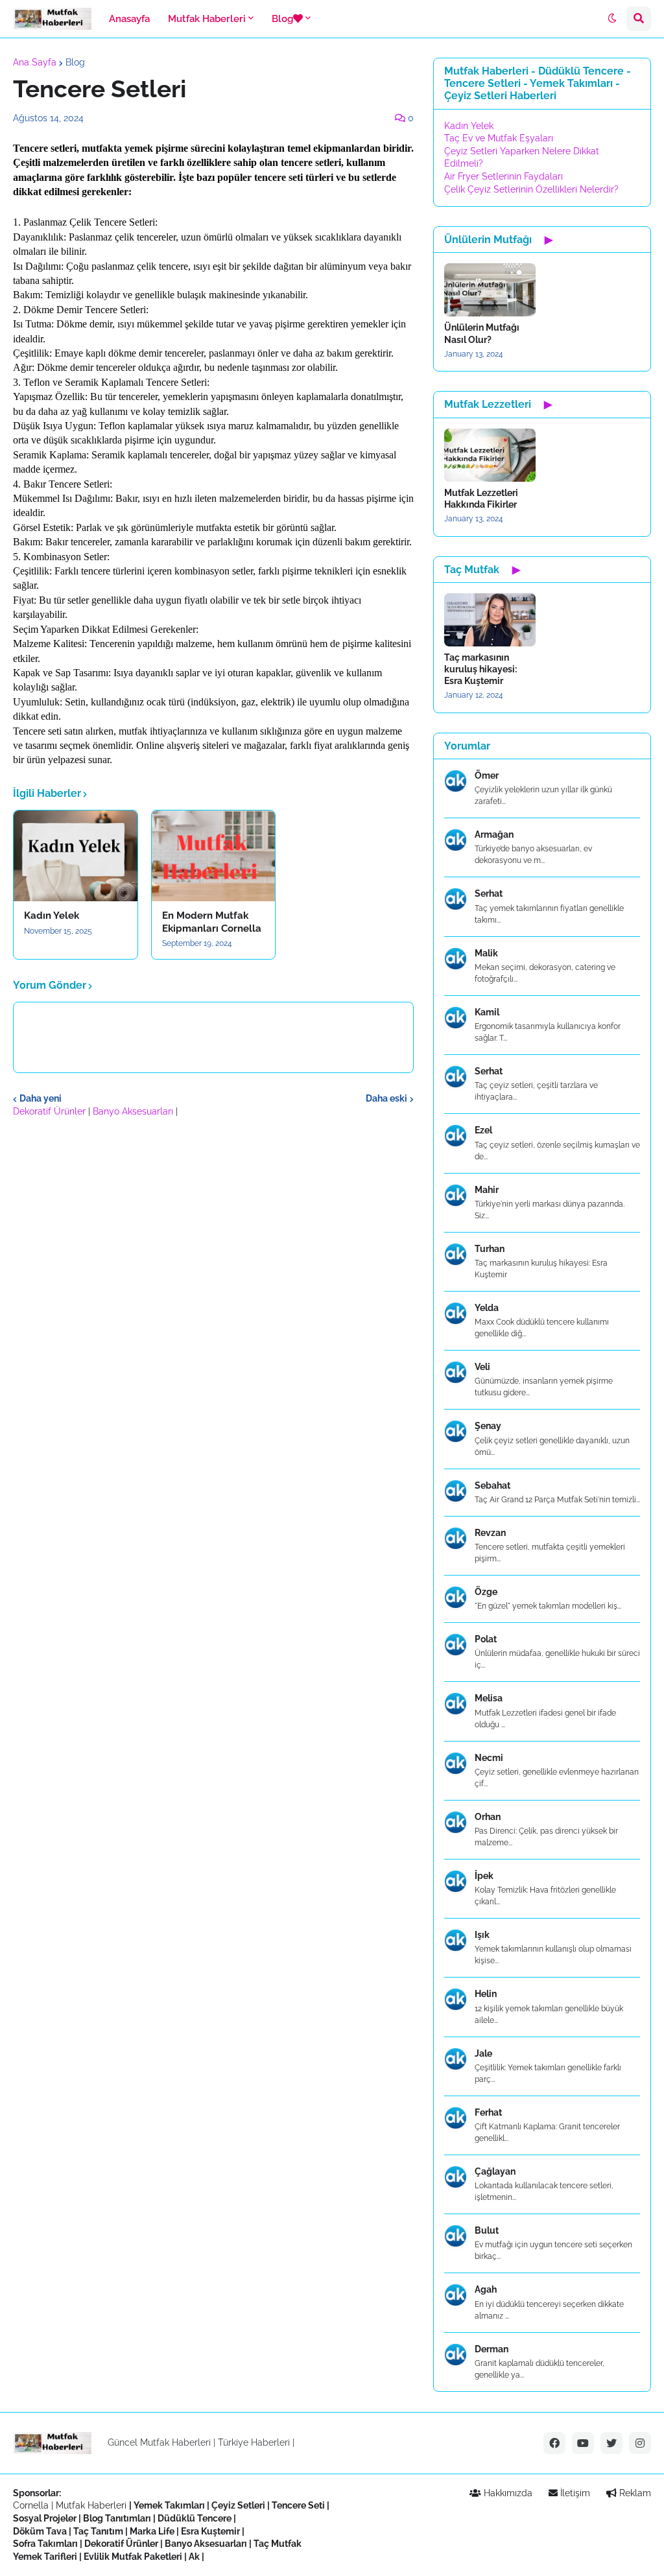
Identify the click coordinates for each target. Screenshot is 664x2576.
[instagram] (640, 2443)
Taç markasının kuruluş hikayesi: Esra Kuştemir (480, 669)
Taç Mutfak (278, 2544)
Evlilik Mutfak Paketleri (133, 2557)
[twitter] (611, 2443)
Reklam (634, 2493)
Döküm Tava (40, 2531)
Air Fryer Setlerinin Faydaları (504, 176)
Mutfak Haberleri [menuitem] (207, 19)
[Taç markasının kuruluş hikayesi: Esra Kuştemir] (490, 620)
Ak (194, 2557)
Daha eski (386, 1098)
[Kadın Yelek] (76, 856)
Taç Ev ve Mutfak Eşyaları (499, 138)
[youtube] (583, 2443)
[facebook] (554, 2443)
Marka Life (152, 2531)
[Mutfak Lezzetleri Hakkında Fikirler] (490, 455)
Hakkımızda (507, 2493)
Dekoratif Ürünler (51, 1111)
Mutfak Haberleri (91, 2505)
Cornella (31, 2505)
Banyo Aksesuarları (134, 1111)
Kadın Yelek (52, 916)
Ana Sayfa (35, 62)
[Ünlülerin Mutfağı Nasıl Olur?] (490, 290)
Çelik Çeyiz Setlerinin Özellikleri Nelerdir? (531, 189)
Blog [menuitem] (282, 19)
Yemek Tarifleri (45, 2557)
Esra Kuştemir (210, 2531)
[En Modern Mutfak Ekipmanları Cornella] (214, 856)
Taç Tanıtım (98, 2531)
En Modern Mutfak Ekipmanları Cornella (212, 922)
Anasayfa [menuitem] (129, 19)
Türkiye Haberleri (254, 2442)
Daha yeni (41, 1098)
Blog (75, 62)
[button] (612, 19)
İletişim (574, 2493)
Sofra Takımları (45, 2544)
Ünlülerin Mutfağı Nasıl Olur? (482, 333)
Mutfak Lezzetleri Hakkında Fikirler (481, 499)
